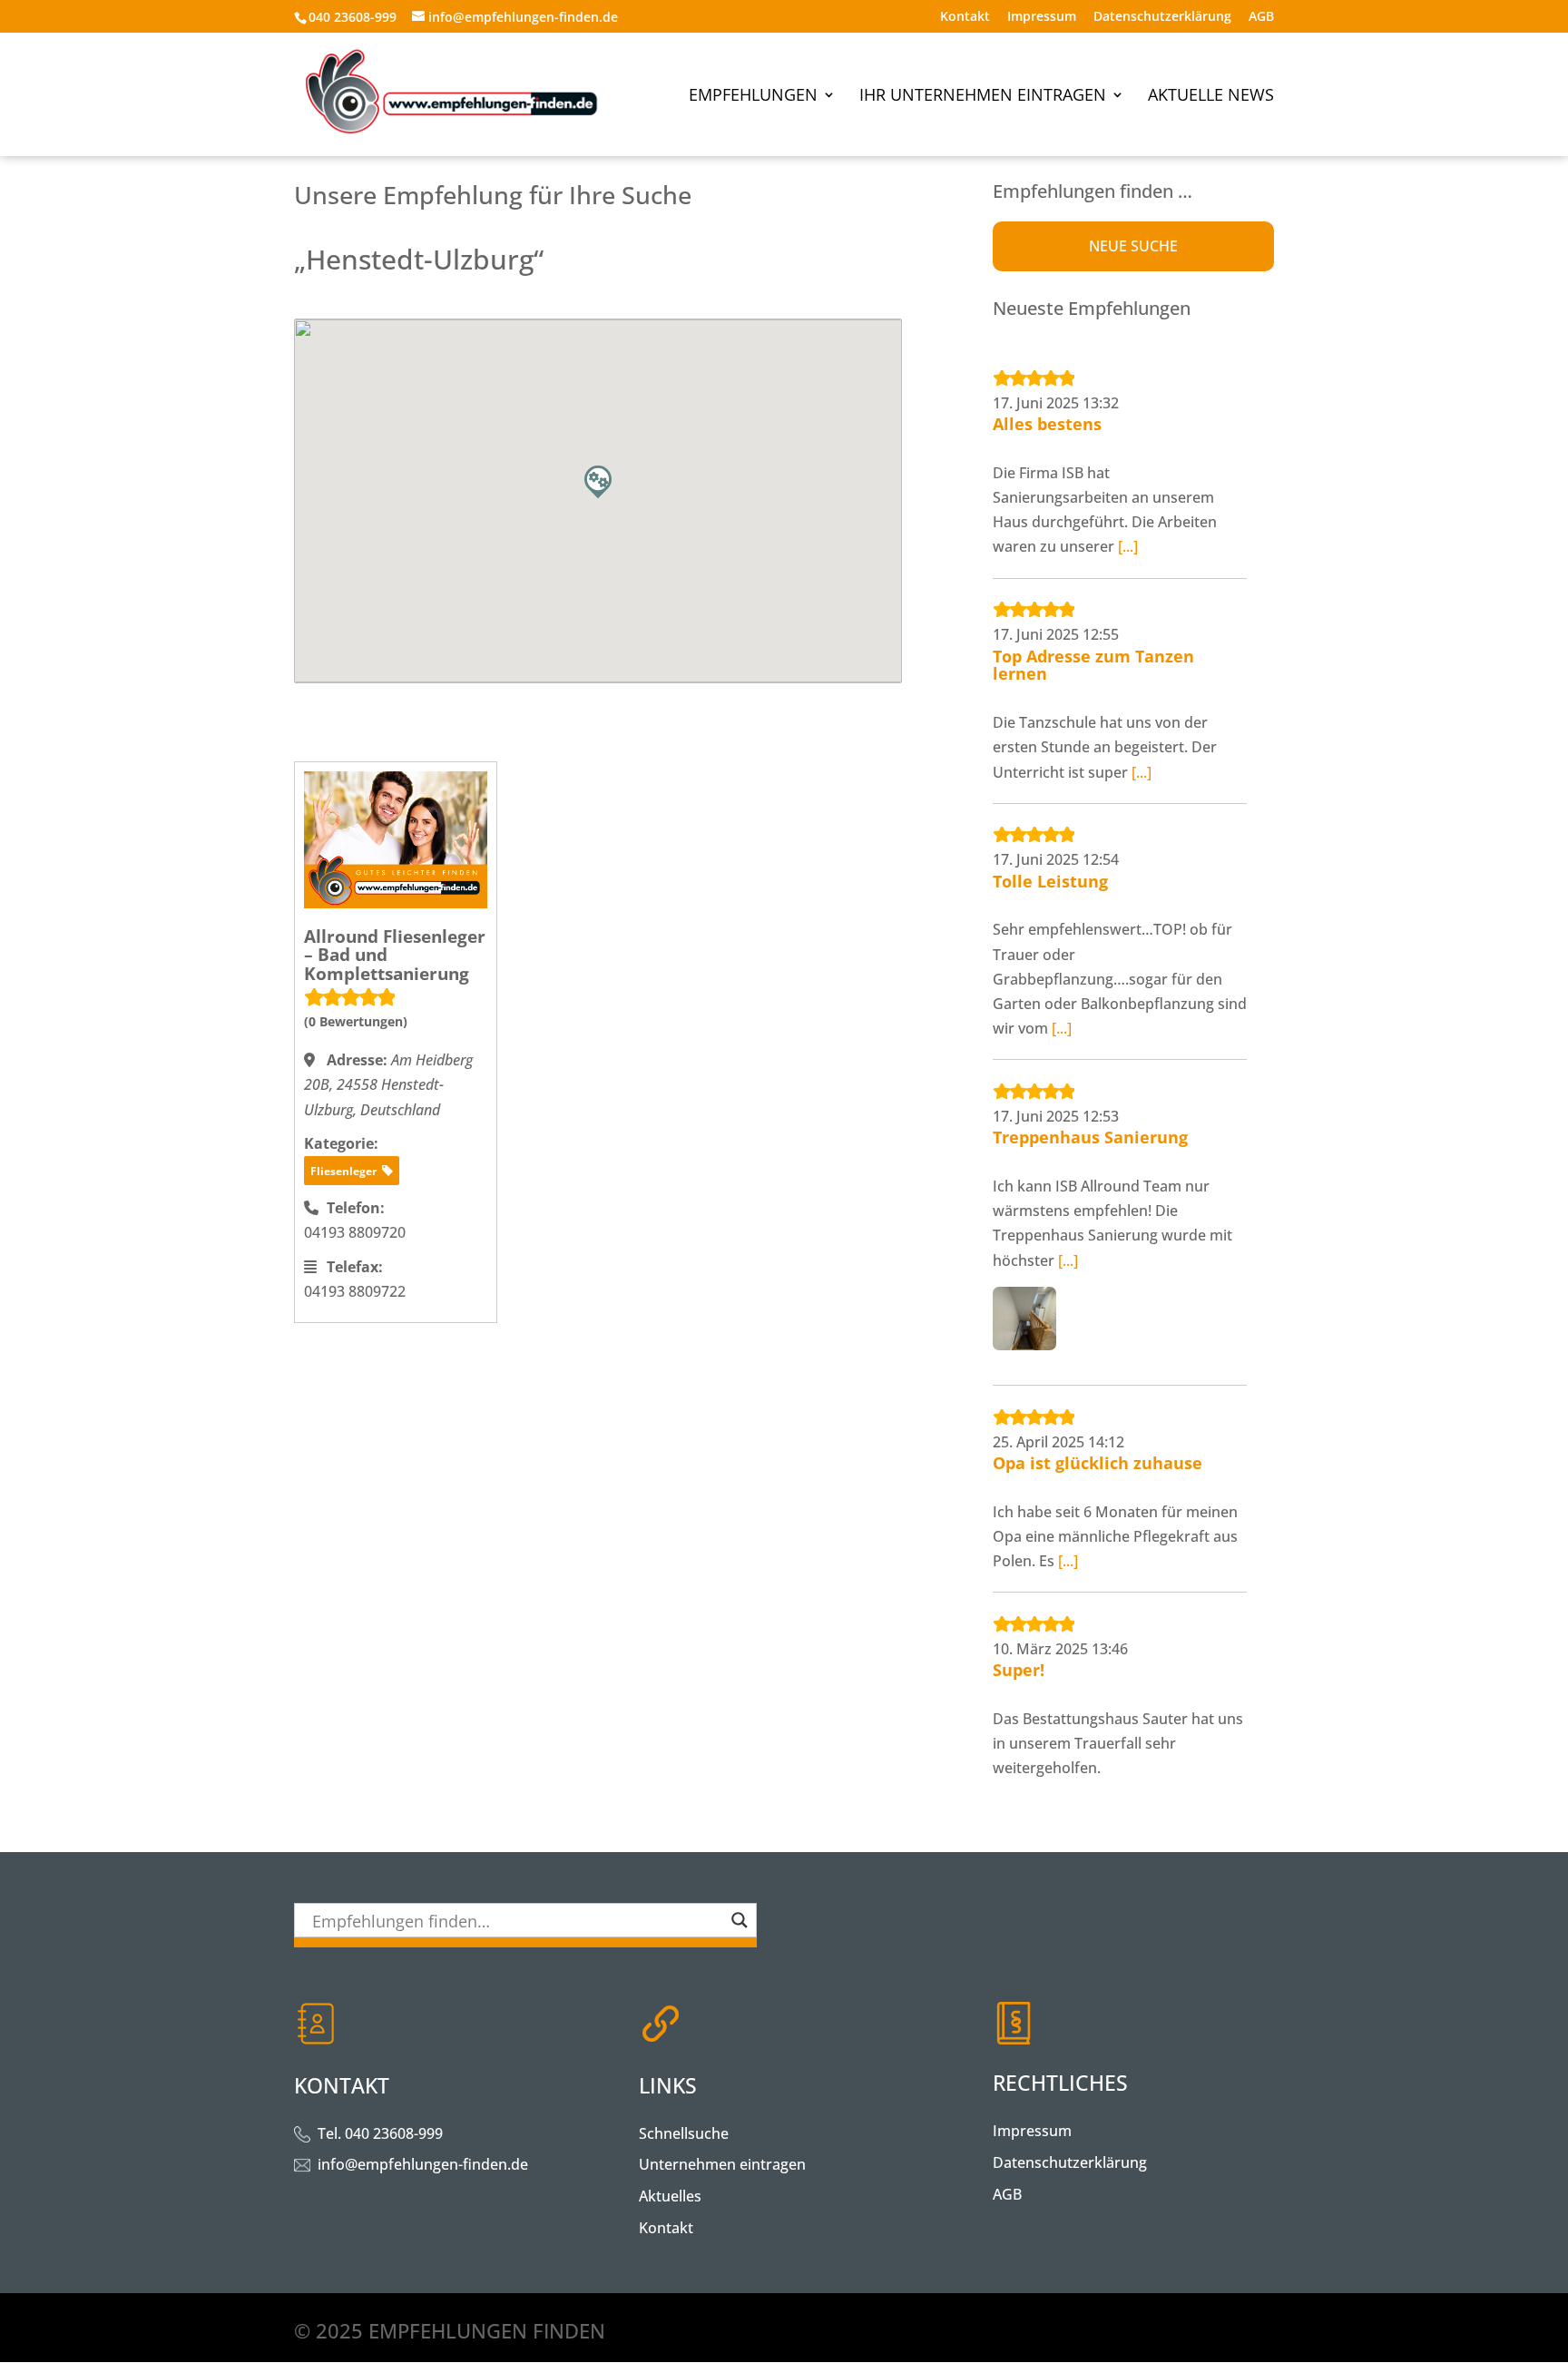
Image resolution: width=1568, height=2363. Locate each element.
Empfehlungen (753, 97)
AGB (1261, 17)
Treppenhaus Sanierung (1090, 1137)
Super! (1019, 1670)
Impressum (1042, 17)
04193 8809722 (355, 1291)
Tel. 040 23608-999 (380, 2133)
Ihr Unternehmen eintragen (983, 97)
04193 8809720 (355, 1232)
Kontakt (965, 17)
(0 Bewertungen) (356, 1021)
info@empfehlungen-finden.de (423, 2164)
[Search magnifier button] (740, 1920)
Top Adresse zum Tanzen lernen (1093, 665)
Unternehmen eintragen (722, 2164)
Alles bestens (1047, 424)
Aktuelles (670, 2196)
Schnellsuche (684, 2133)
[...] (1128, 546)
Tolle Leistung (1050, 881)
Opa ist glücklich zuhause (1098, 1463)
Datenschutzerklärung (1162, 17)
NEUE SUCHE (1133, 246)
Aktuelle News (1211, 97)
